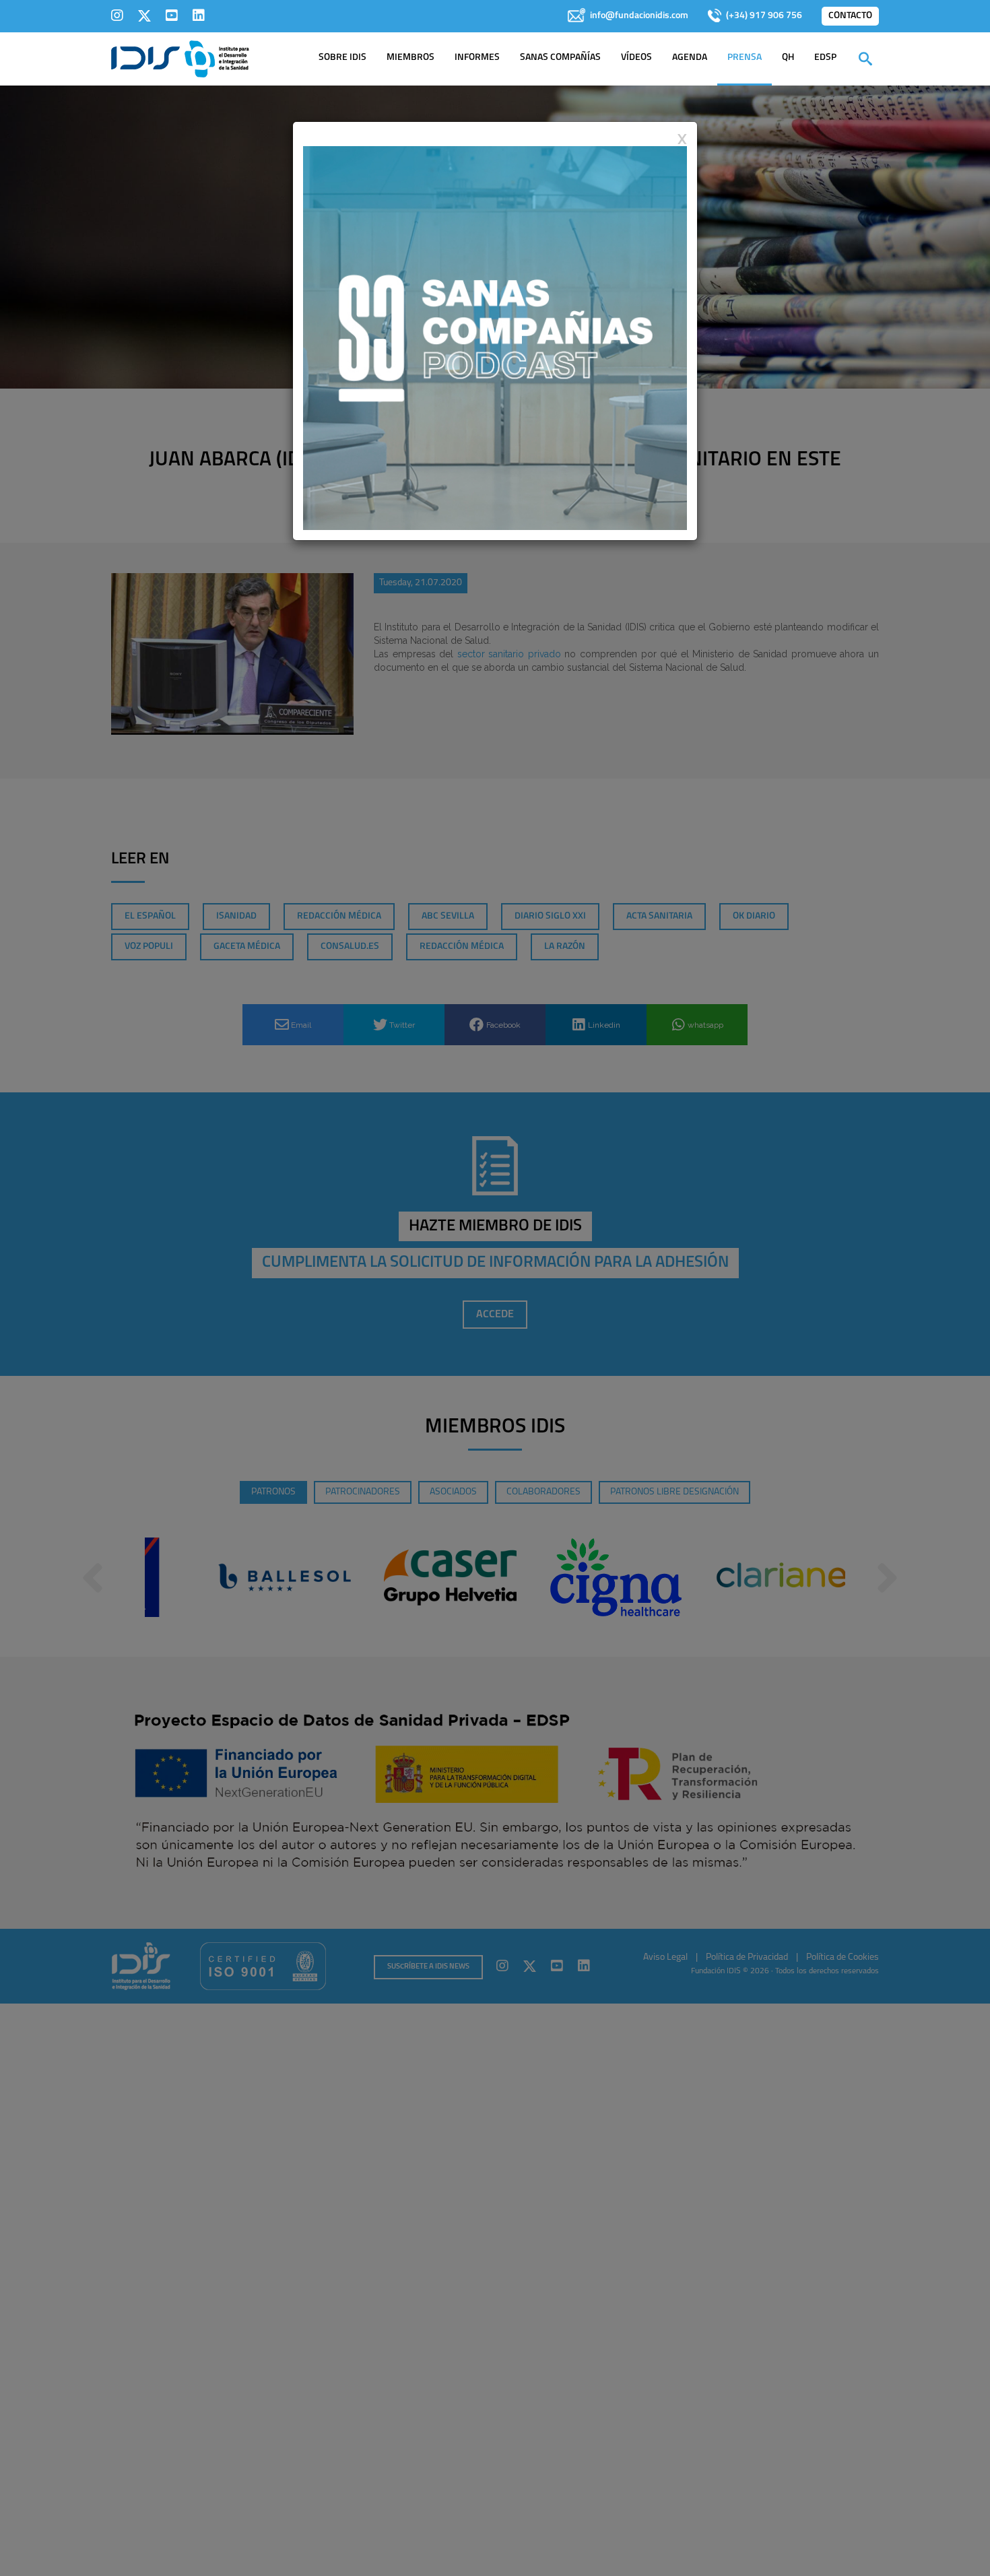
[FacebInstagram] (117, 15)
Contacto (850, 16)
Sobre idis (342, 58)
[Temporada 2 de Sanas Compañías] (495, 337)
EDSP (825, 58)
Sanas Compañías (560, 58)
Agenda (690, 58)
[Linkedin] (199, 15)
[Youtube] (172, 15)
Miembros (410, 58)
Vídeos (636, 58)
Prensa (745, 58)
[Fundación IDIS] (180, 58)
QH (788, 58)
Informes (477, 58)
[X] (144, 15)
